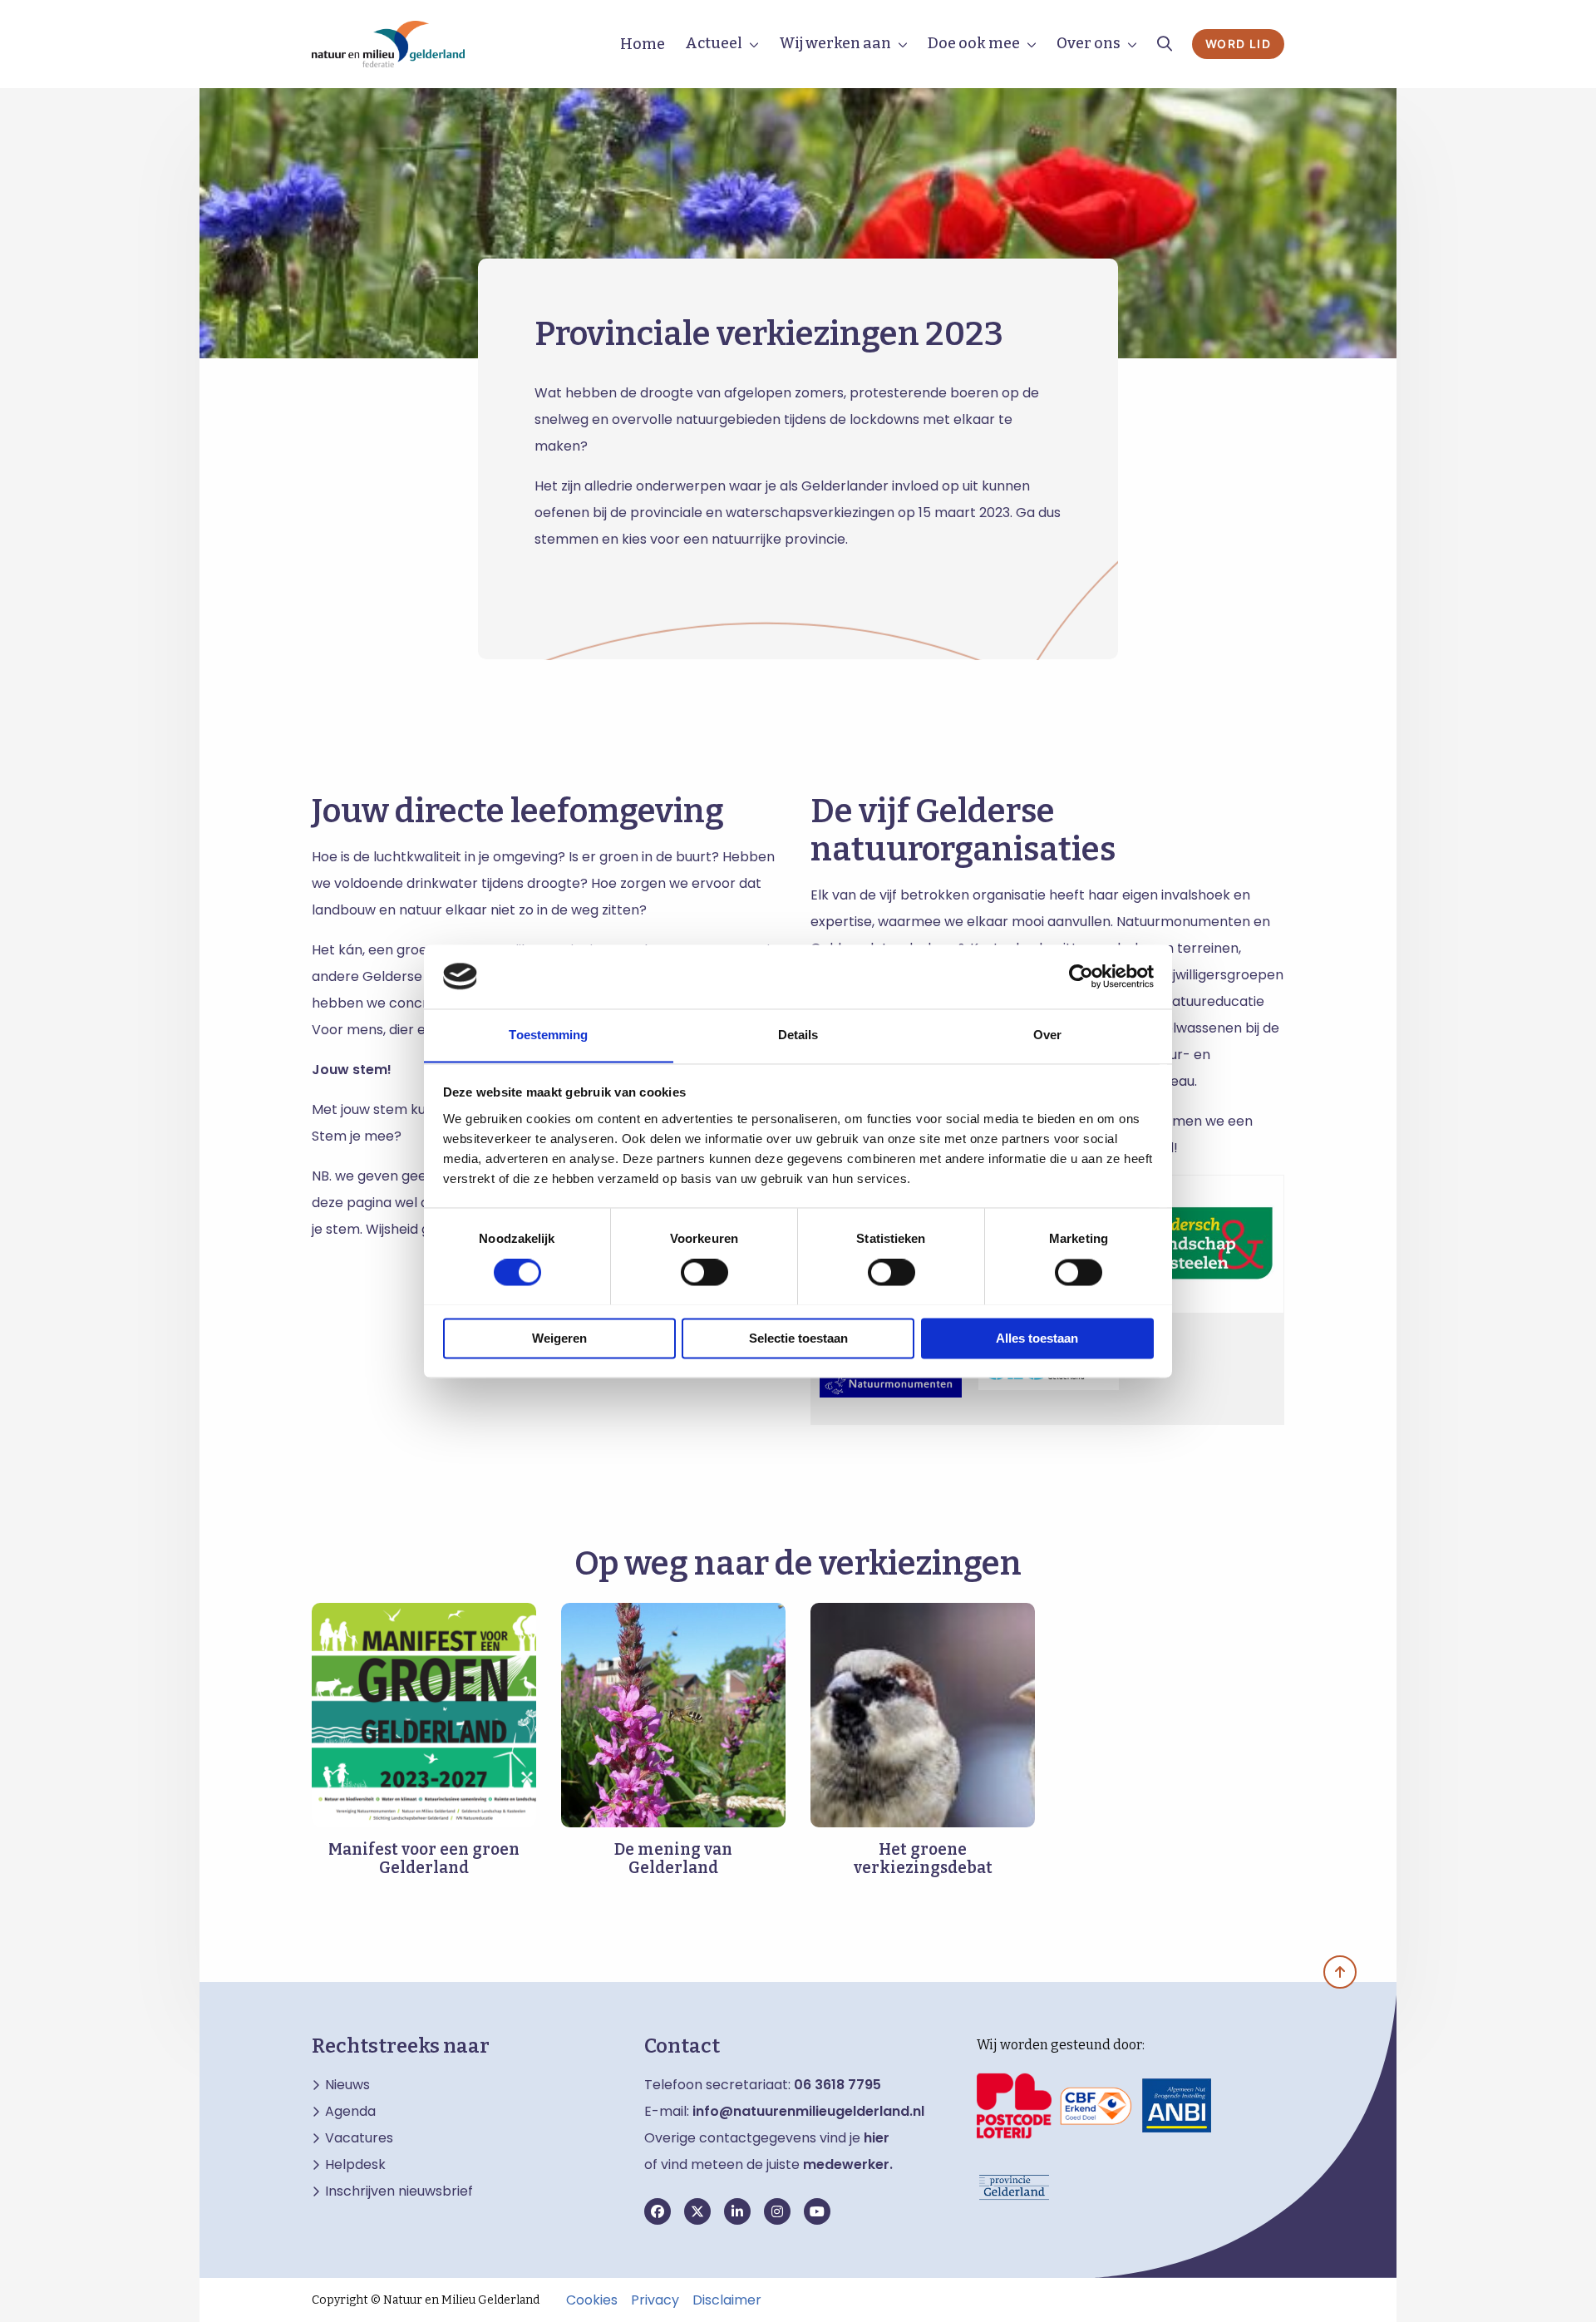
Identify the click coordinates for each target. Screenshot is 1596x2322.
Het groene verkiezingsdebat (923, 1859)
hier (877, 2138)
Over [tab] (1047, 1035)
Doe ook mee (974, 43)
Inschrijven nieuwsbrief (399, 2191)
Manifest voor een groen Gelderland (424, 1859)
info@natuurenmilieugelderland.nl (808, 2111)
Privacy (655, 2300)
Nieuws (347, 2085)
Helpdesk (355, 2165)
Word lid (1238, 44)
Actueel (714, 43)
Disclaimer (727, 2300)
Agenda (350, 2112)
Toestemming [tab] (548, 1035)
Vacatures (359, 2138)
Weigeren (559, 1338)
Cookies (592, 2300)
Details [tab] (798, 1035)
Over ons (1089, 43)
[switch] (704, 1272)
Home (643, 44)
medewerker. (848, 2164)
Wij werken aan (835, 43)
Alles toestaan (1037, 1338)
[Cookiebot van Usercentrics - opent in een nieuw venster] (1081, 976)
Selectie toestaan (798, 1338)
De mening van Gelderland (673, 1859)
